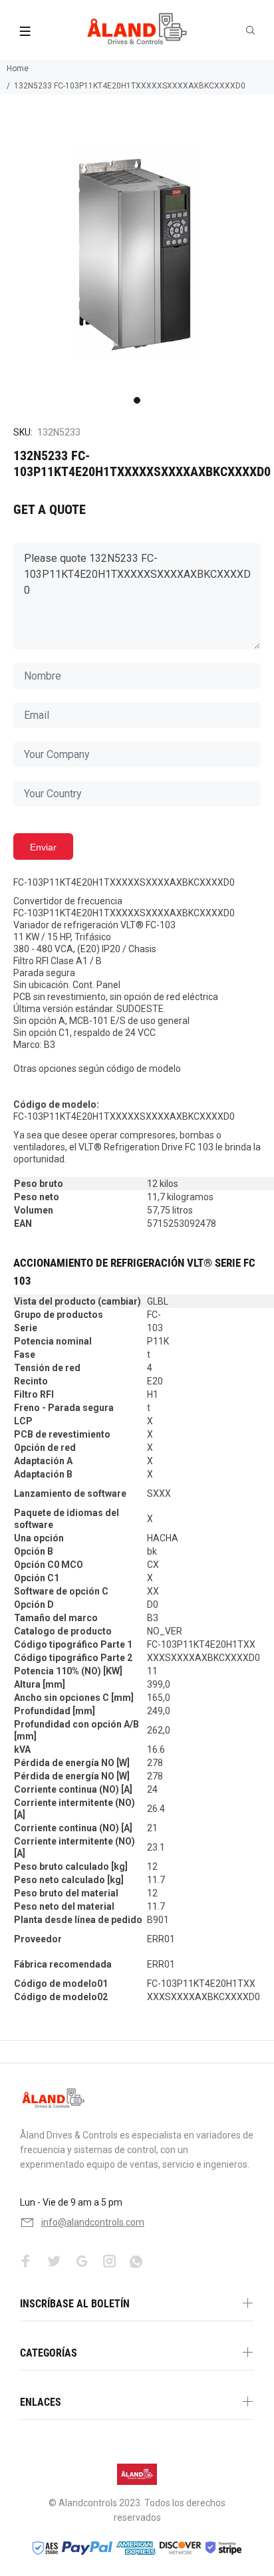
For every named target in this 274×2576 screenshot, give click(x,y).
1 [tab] (137, 400)
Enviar (43, 847)
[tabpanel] (137, 253)
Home (18, 68)
